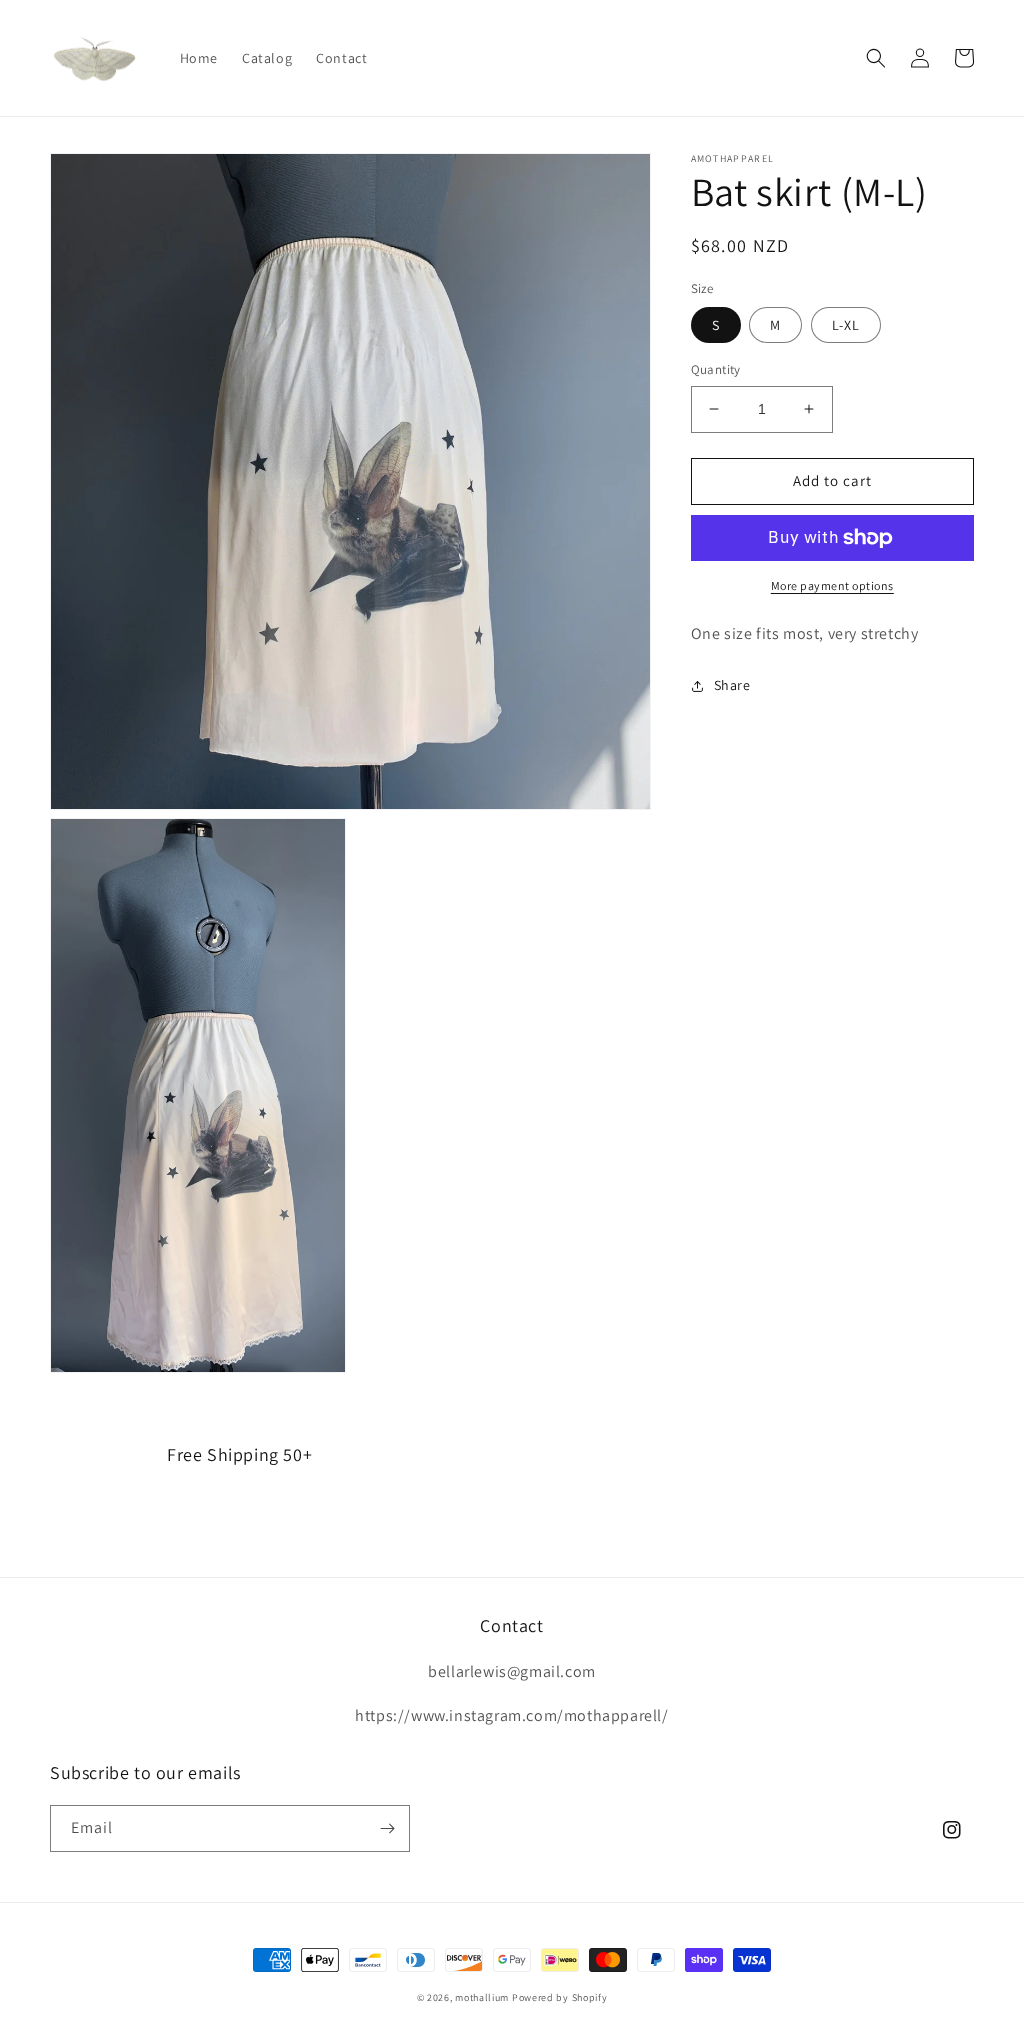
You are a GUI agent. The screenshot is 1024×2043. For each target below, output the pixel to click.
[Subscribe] (387, 1828)
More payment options (832, 585)
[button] (876, 58)
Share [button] (732, 685)
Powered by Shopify (560, 1997)
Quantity (716, 369)
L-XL (846, 325)
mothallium (482, 1997)
